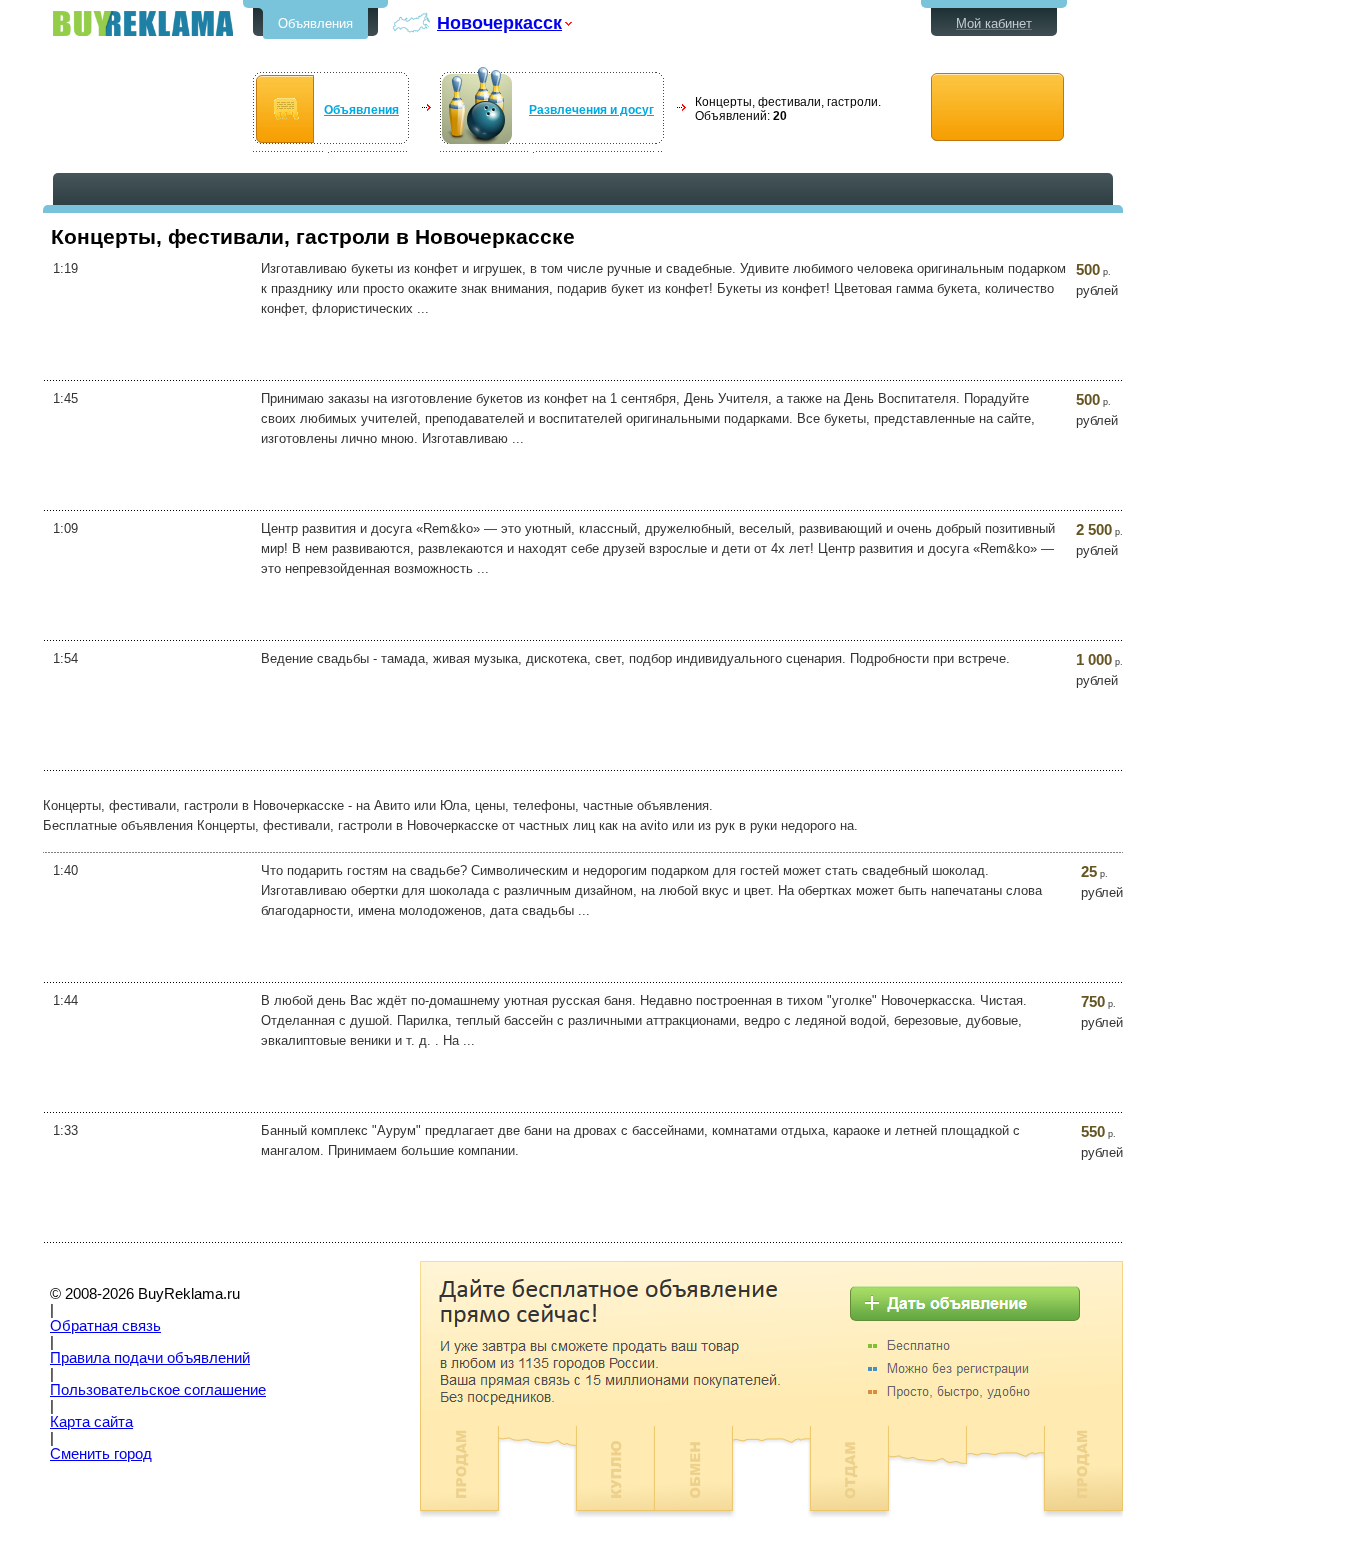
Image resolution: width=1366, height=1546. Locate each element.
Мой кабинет (994, 23)
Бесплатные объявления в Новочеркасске (143, 23)
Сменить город (101, 1454)
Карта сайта (91, 1422)
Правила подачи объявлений (150, 1358)
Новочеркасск (499, 22)
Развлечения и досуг (591, 110)
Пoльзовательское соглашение (158, 1390)
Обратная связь (105, 1326)
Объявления (315, 23)
